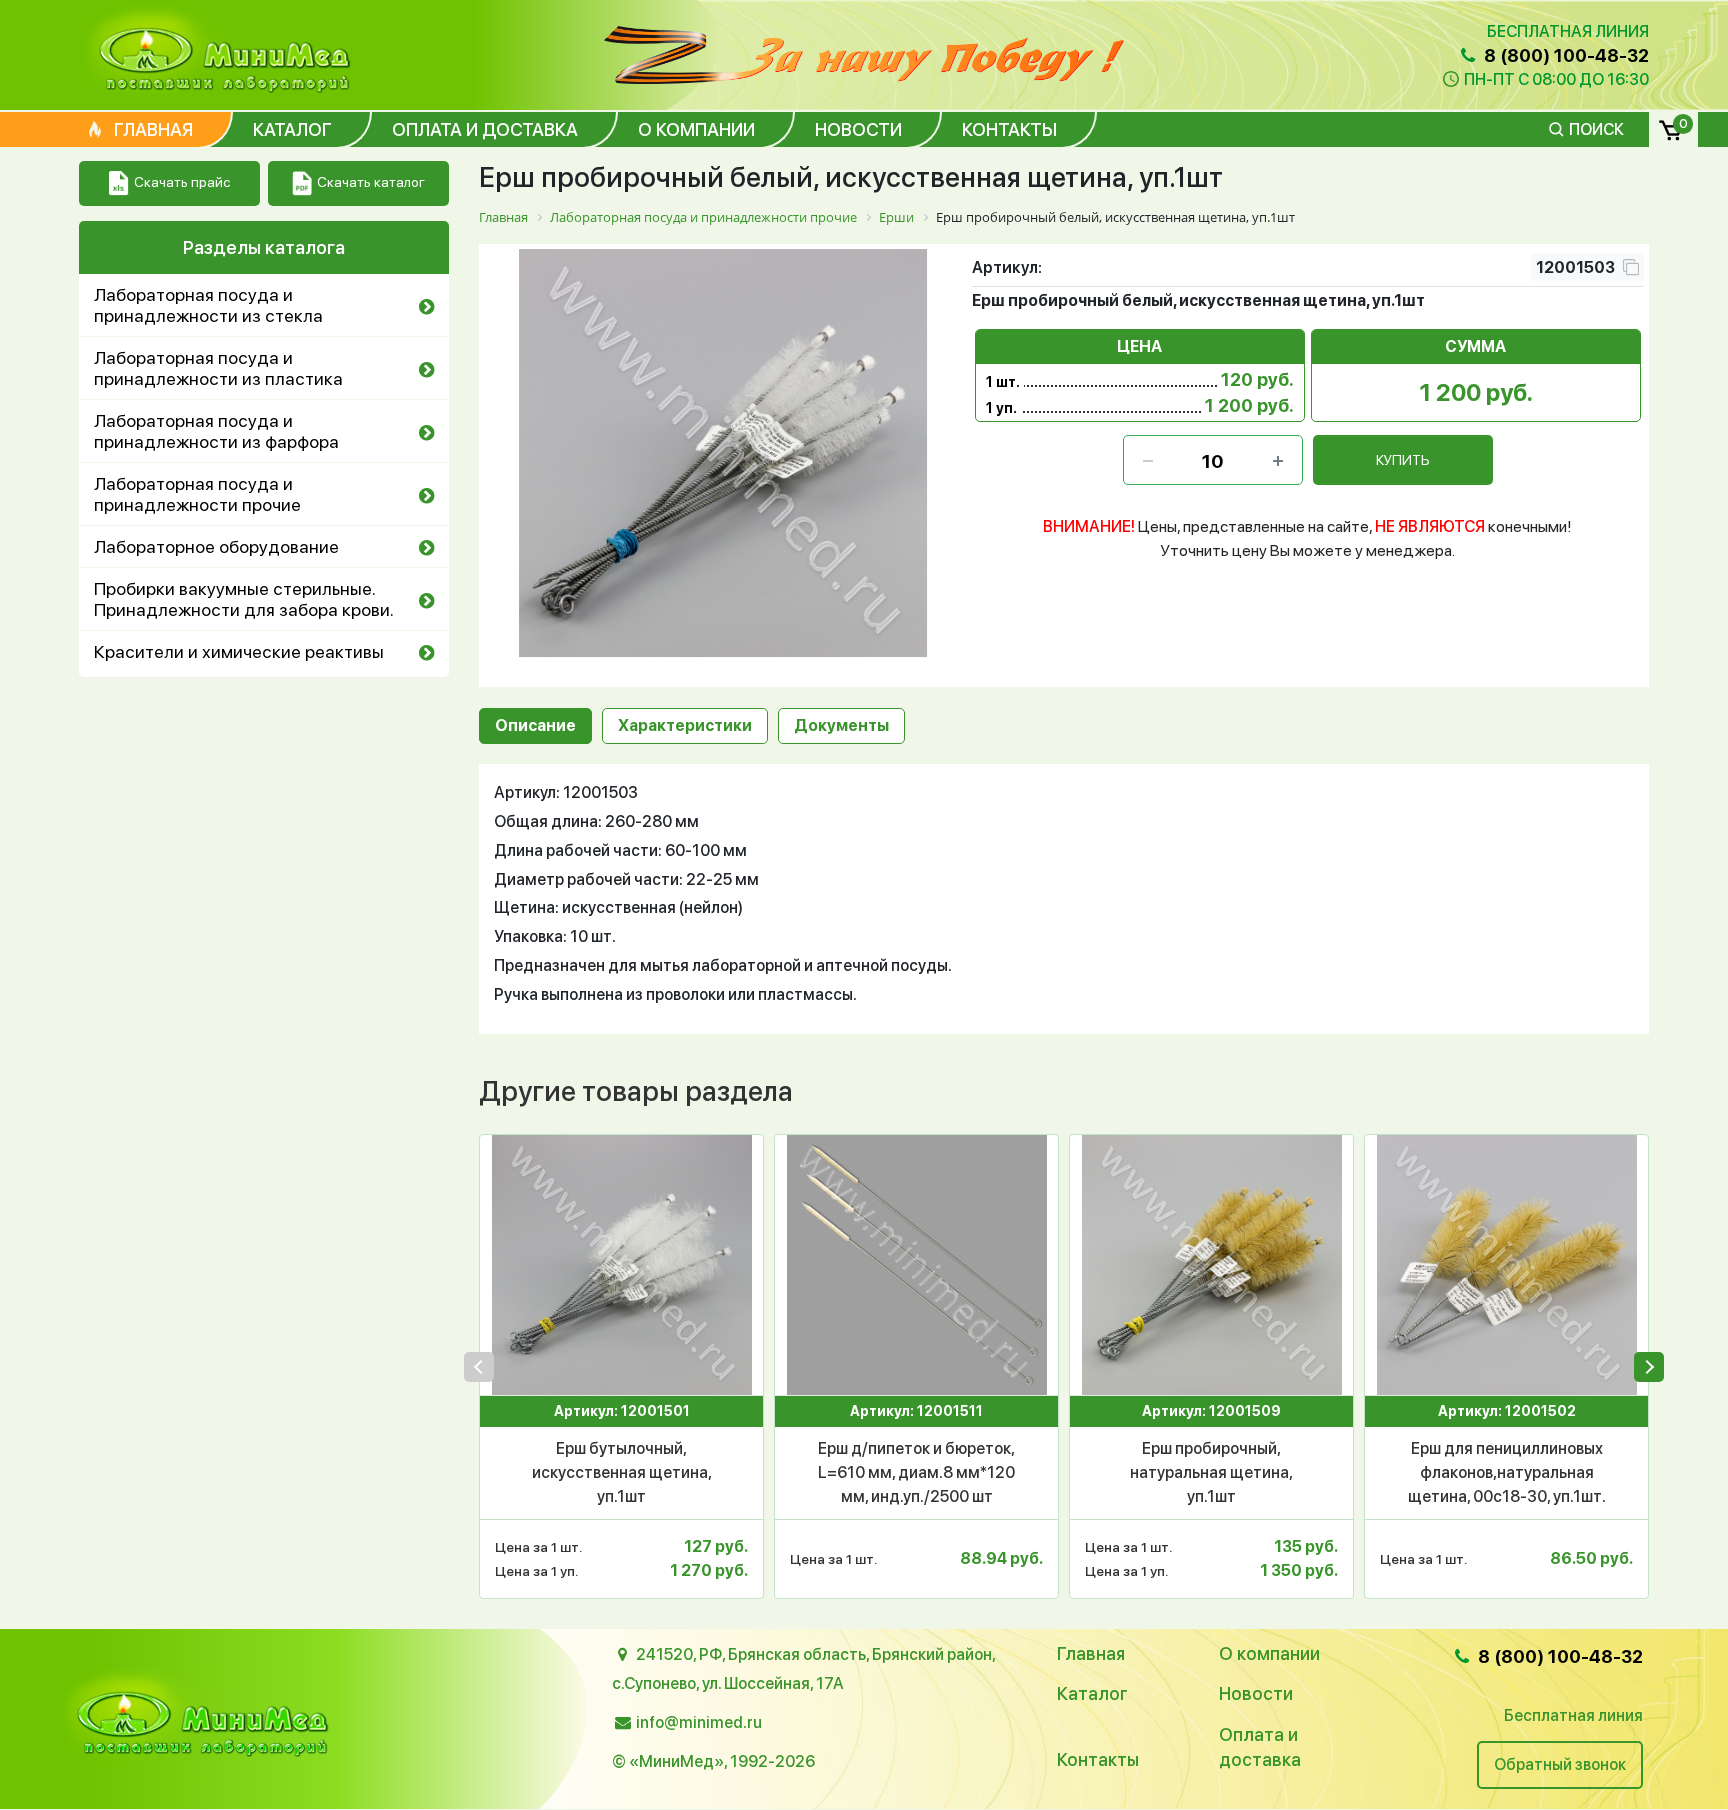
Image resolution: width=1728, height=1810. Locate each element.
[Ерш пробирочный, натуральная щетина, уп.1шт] (1211, 1265)
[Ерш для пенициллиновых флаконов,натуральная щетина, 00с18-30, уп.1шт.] (1506, 1265)
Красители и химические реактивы (239, 651)
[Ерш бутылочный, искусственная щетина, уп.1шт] (621, 1265)
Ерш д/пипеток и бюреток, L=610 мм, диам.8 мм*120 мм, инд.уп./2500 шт (916, 1472)
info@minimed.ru (699, 1722)
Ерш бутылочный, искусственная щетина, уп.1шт (622, 1472)
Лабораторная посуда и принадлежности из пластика (218, 368)
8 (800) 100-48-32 (1564, 55)
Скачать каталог (371, 182)
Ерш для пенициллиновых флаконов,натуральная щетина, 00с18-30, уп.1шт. (1507, 1472)
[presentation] (479, 1367)
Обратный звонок (1560, 1764)
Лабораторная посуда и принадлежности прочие (197, 494)
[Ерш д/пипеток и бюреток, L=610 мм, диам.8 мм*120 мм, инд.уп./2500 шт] (916, 1265)
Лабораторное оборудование (216, 546)
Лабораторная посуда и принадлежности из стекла (208, 305)
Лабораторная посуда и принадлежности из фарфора (216, 431)
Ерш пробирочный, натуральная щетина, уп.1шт (1211, 1472)
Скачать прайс (182, 182)
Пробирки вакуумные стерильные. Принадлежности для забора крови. (244, 599)
